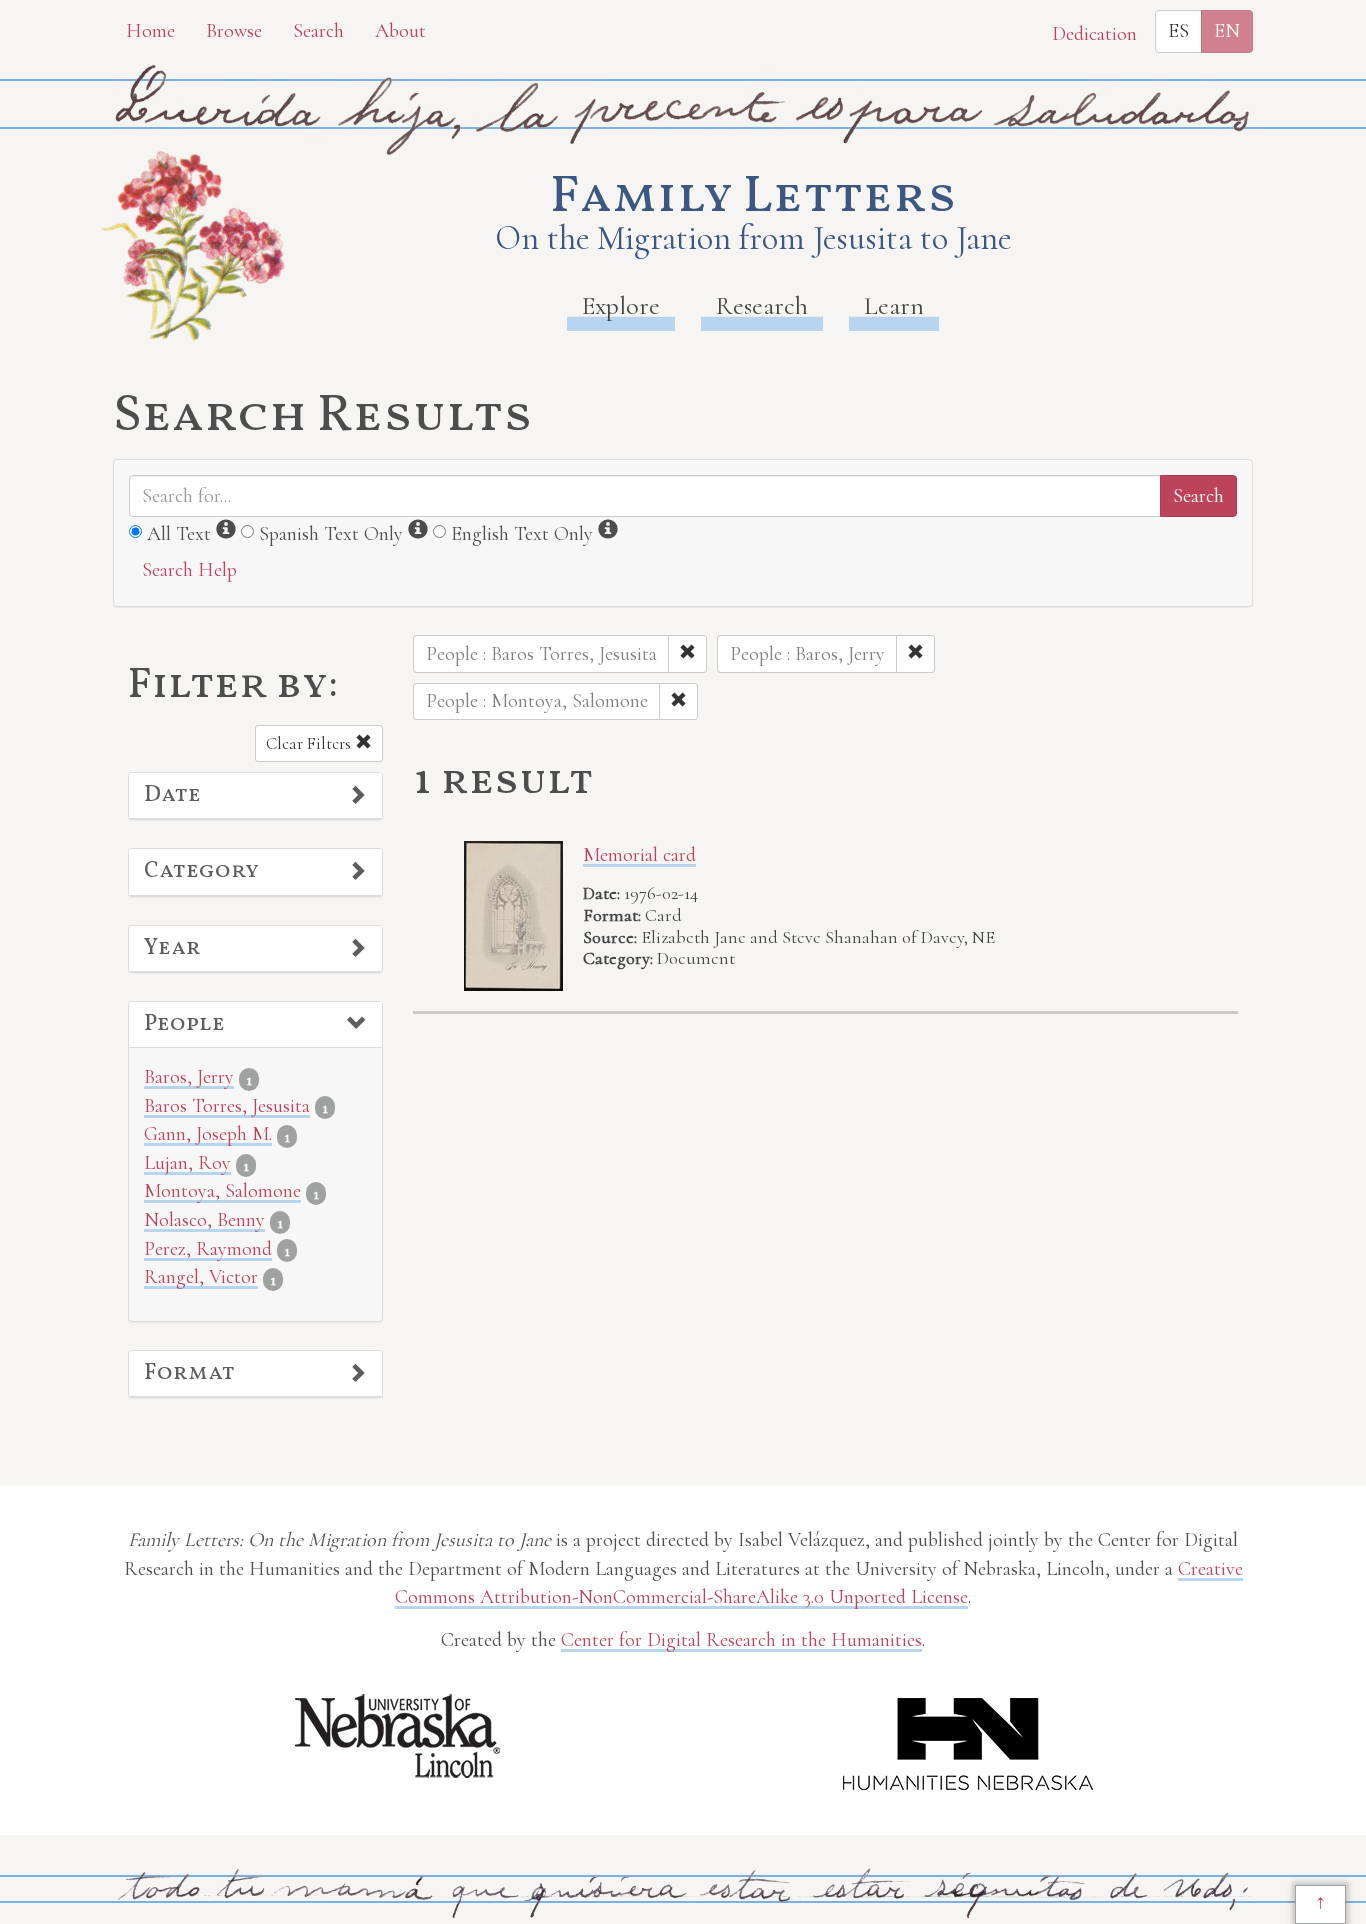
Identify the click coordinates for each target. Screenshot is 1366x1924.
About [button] (400, 31)
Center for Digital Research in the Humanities (741, 1640)
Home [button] (150, 31)
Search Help (189, 570)
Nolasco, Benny (204, 1220)
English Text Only (522, 534)
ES (1178, 31)
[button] (255, 796)
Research (762, 305)
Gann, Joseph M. (208, 1134)
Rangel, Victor (201, 1277)
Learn (894, 305)
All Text (179, 534)
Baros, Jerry (189, 1077)
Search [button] (318, 31)
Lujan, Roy (187, 1163)
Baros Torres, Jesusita (227, 1106)
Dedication (1094, 34)
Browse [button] (234, 31)
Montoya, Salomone (222, 1191)
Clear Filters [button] (310, 743)
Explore (621, 305)
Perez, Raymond (208, 1249)
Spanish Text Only (331, 534)
